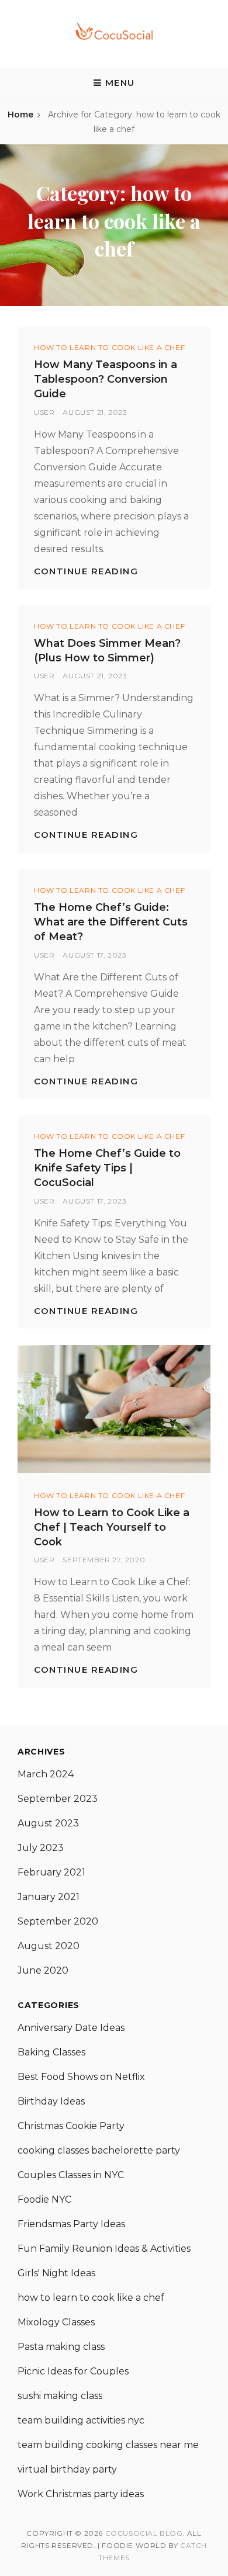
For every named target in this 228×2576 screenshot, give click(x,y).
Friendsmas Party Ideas (71, 2224)
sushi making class (60, 2396)
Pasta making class (61, 2347)
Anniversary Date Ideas (71, 2028)
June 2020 (43, 1970)
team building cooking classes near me (108, 2445)
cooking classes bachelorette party (99, 2150)
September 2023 (58, 1799)
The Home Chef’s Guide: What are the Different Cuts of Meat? (111, 922)
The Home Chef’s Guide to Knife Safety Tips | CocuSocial (107, 1168)
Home (20, 115)
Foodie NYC (44, 2199)
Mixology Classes (56, 2322)
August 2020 (49, 1946)
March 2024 (46, 1774)
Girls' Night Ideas (56, 2273)
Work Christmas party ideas (81, 2494)
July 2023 (41, 1848)
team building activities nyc (81, 2420)
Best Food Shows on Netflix (81, 2077)
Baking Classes (51, 2052)
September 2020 (58, 1921)
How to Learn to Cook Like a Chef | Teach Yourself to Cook (112, 1527)
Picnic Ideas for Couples (73, 2371)
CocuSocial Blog (144, 2533)
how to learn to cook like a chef (109, 347)
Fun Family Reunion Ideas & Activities (104, 2249)
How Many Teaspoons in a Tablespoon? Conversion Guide (106, 379)
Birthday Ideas (51, 2101)
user (44, 412)
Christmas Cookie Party (71, 2126)
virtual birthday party (67, 2469)
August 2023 (48, 1823)
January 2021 (49, 1897)
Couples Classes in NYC (71, 2175)
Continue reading (86, 571)
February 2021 (51, 1872)
